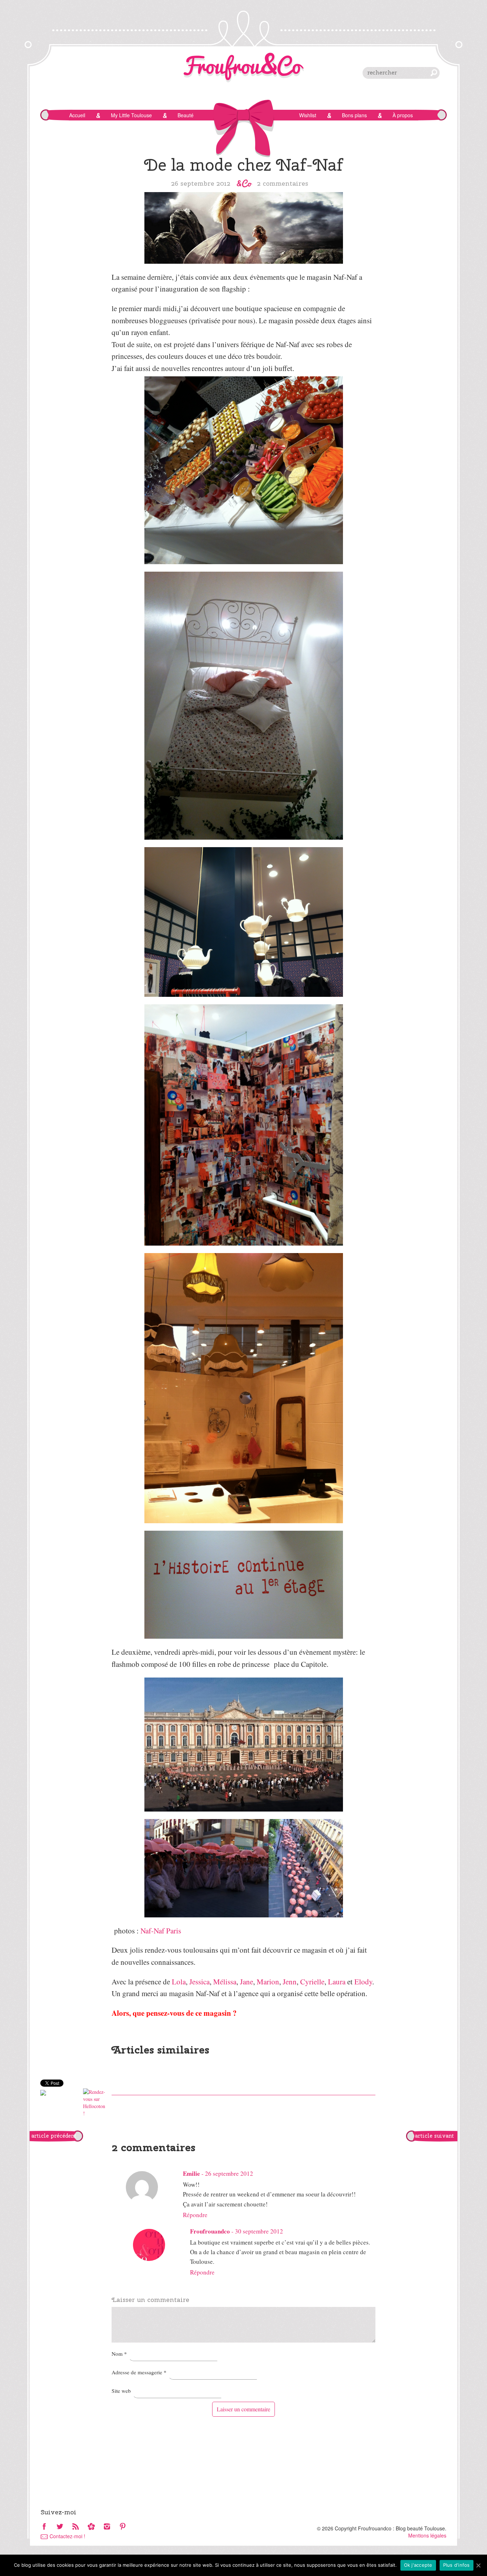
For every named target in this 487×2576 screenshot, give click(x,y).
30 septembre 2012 (259, 2231)
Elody (363, 1982)
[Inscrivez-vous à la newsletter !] (91, 2527)
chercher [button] (434, 73)
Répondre (195, 2215)
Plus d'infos (457, 2565)
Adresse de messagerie (139, 2372)
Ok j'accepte (418, 2565)
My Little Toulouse (131, 115)
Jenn (290, 1982)
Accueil (77, 115)
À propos (403, 115)
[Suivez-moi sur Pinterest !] (123, 2527)
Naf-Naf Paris (161, 1931)
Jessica (199, 1982)
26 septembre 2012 (229, 2173)
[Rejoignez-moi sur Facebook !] (44, 2527)
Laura (337, 1982)
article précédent (54, 2136)
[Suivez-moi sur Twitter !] (60, 2527)
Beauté (186, 115)
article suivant (434, 2136)
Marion (268, 1982)
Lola (179, 1982)
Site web (121, 2391)
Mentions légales (427, 2535)
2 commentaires (283, 183)
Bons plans (354, 115)
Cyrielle (312, 1982)
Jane (247, 1982)
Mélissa (225, 1982)
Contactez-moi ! (67, 2536)
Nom (119, 2354)
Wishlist (308, 115)
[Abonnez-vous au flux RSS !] (76, 2527)
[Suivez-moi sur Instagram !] (107, 2527)
